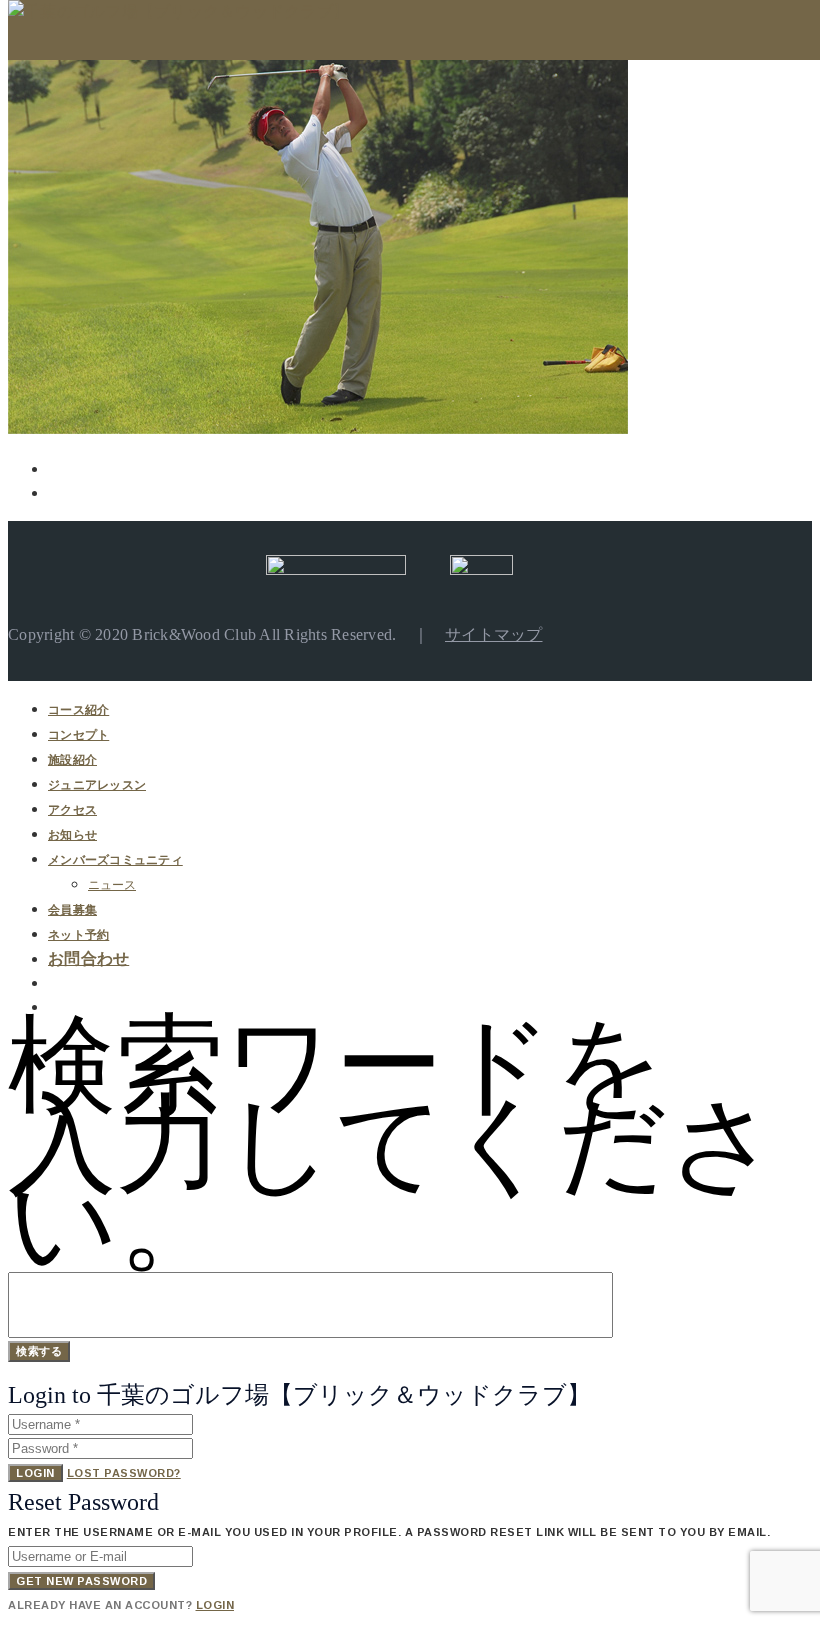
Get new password (81, 1581)
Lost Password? (124, 1473)
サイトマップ (494, 634)
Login (35, 1473)
